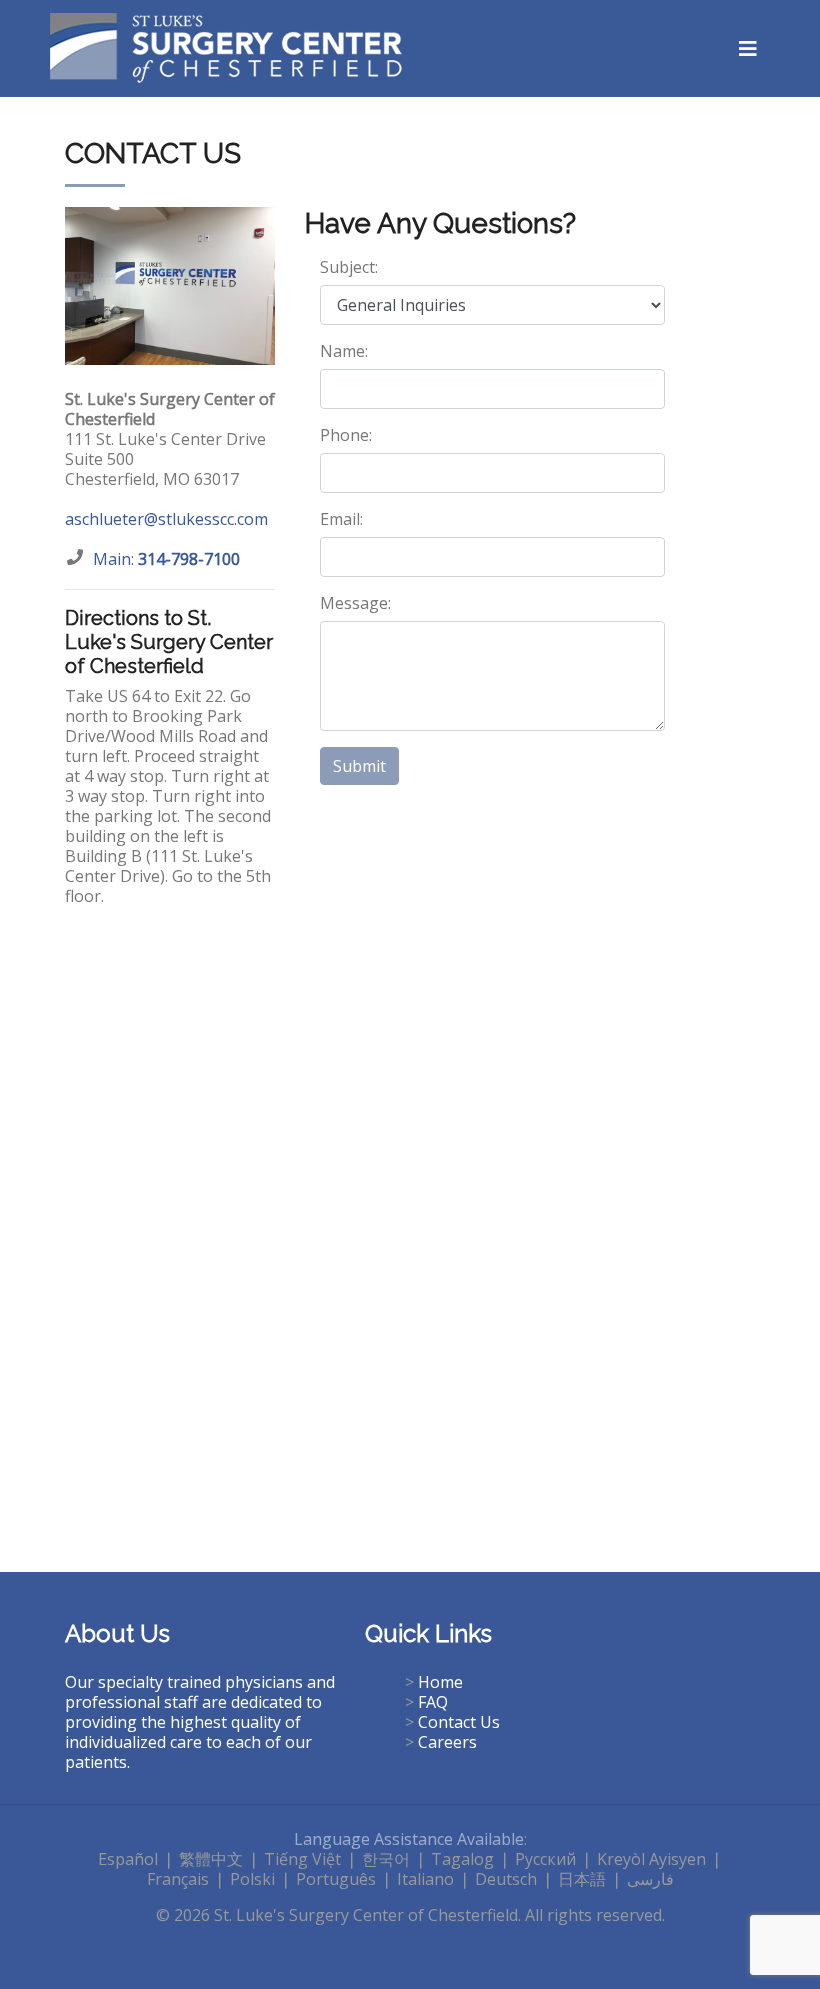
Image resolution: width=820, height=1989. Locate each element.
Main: (166, 559)
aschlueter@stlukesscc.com (166, 519)
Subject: (349, 267)
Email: (341, 519)
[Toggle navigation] (748, 49)
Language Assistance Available (409, 1839)
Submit (359, 766)
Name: (344, 351)
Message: (355, 603)
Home (440, 1682)
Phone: (346, 435)
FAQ (433, 1702)
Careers (447, 1742)
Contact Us (459, 1722)
